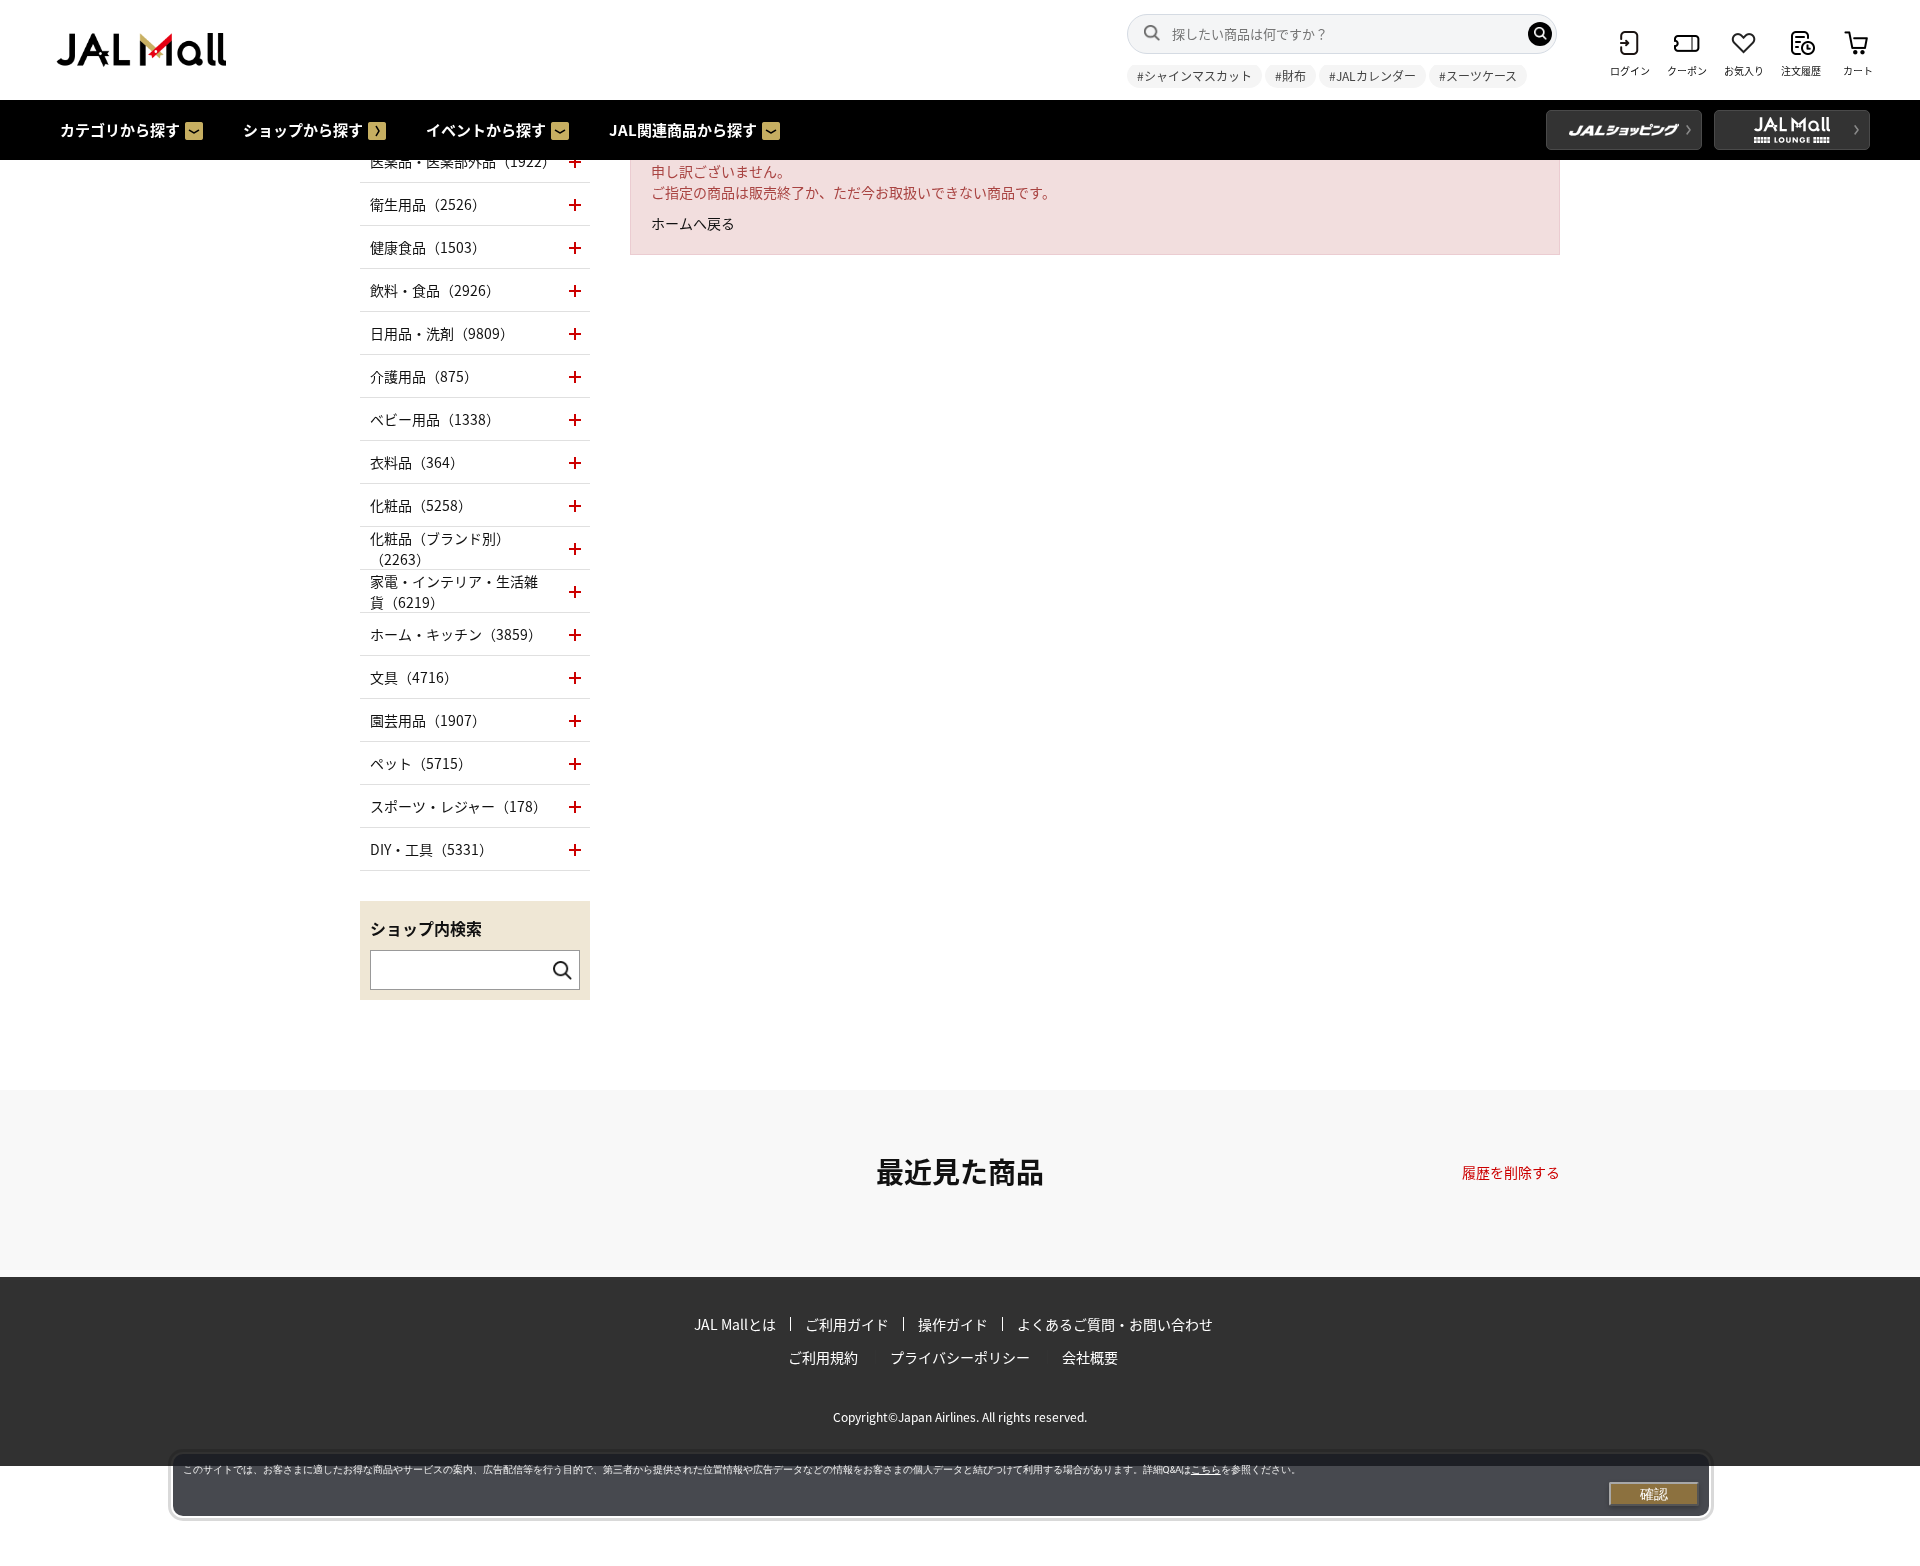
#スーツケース (1478, 75)
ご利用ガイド (847, 1324)
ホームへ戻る (693, 223)
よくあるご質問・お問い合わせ (1115, 1324)
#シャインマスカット (1194, 75)
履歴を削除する (1511, 1172)
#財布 (1290, 75)
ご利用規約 (823, 1357)
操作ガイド (953, 1324)
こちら (1206, 1469)
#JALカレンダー (1372, 75)
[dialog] (941, 1485)
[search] (1540, 34)
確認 (1654, 1494)
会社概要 (1090, 1357)
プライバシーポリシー (960, 1357)
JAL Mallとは (735, 1324)
